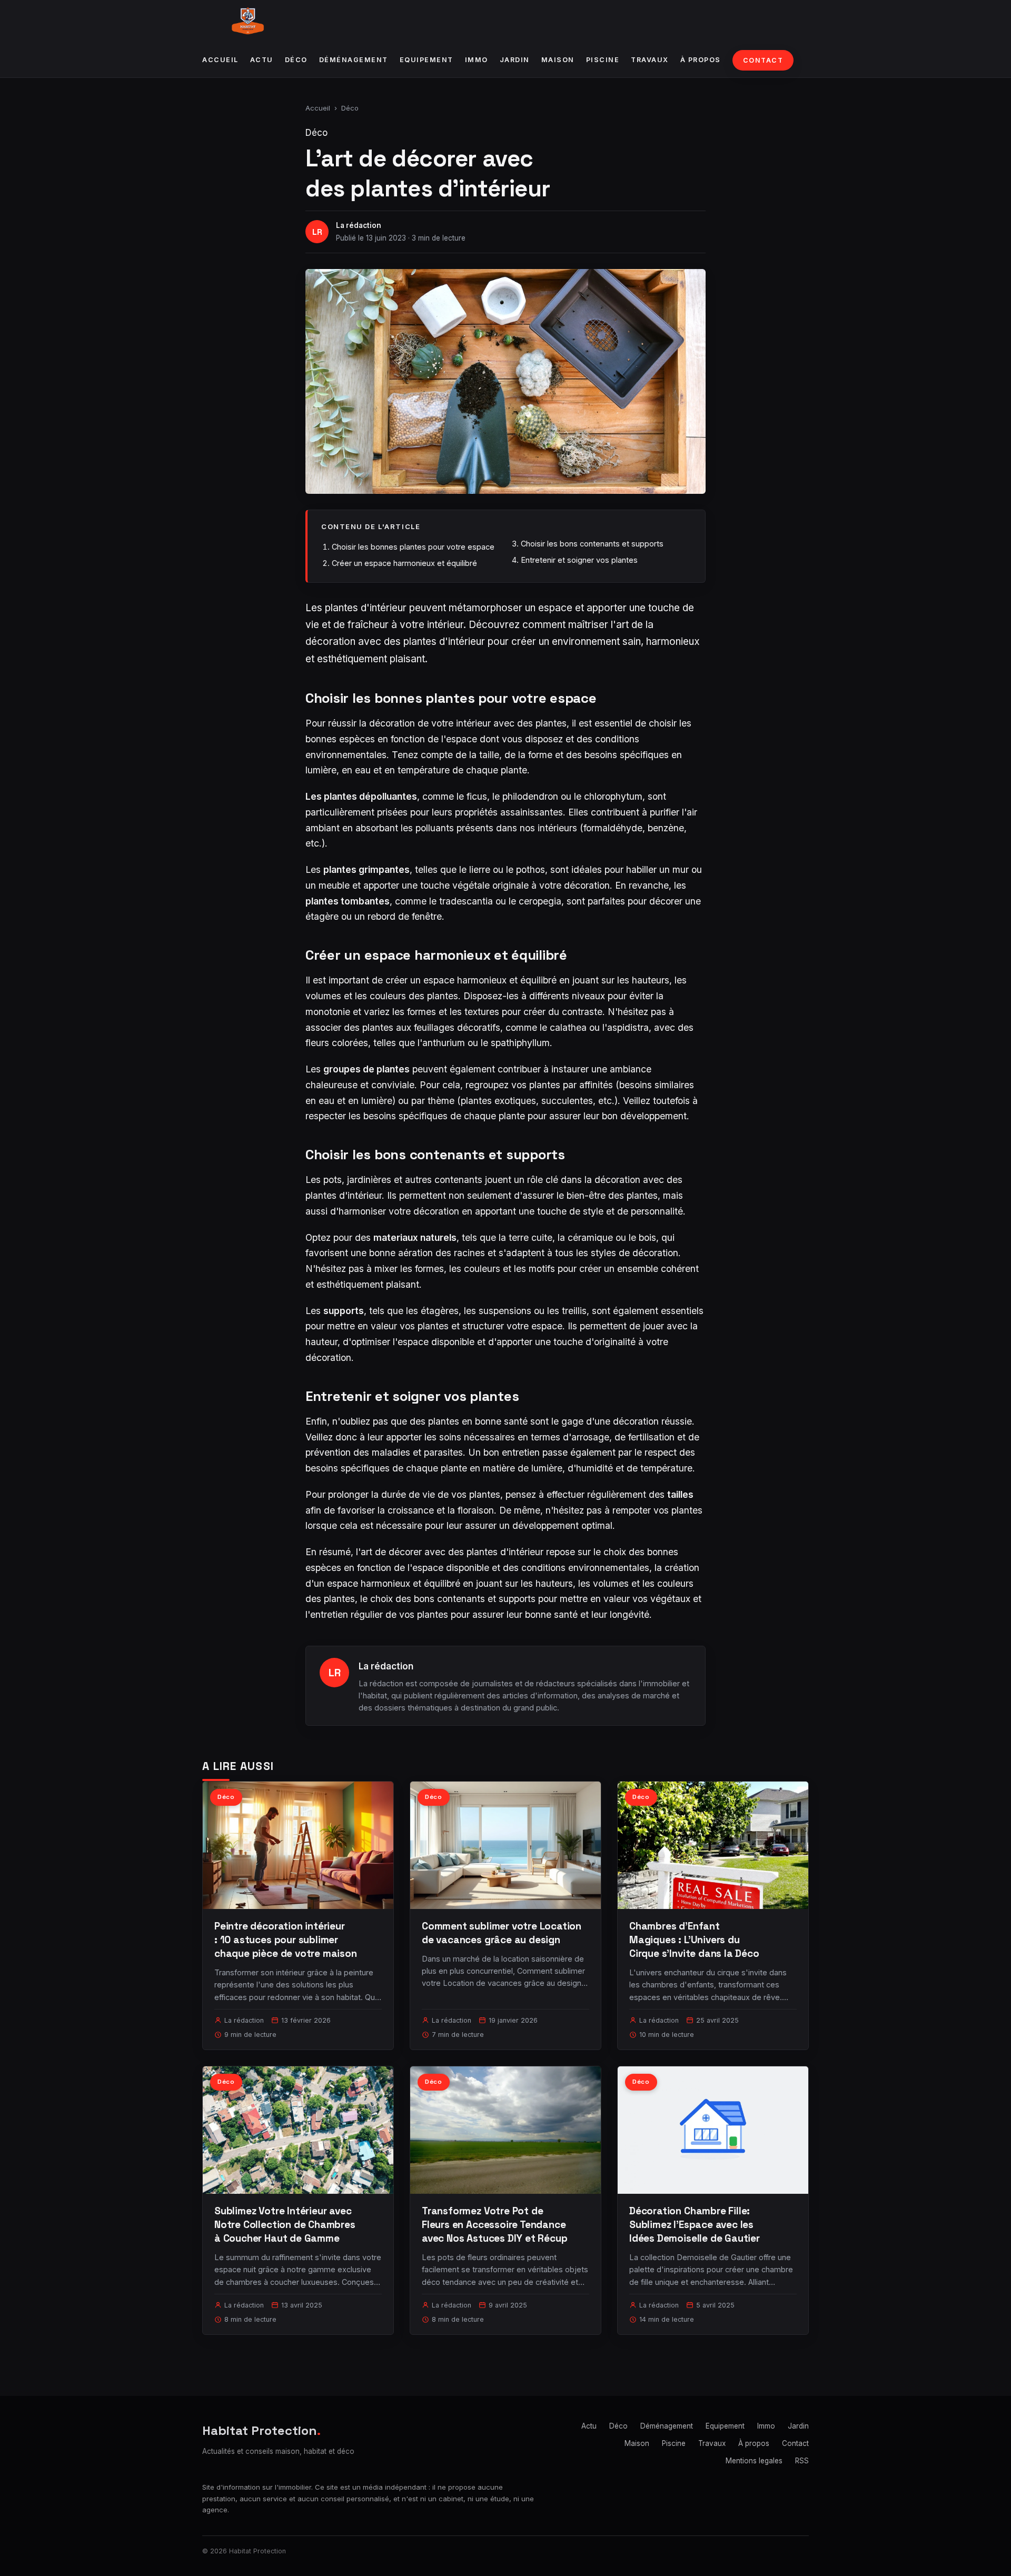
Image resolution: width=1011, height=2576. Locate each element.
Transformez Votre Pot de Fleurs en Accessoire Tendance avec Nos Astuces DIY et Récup (495, 2225)
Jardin (515, 60)
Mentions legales (754, 2461)
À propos (701, 60)
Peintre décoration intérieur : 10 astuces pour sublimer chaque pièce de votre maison (286, 1940)
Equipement (427, 60)
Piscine (603, 60)
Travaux (650, 60)
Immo (477, 60)
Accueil (220, 60)
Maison (558, 60)
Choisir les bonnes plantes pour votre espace (413, 547)
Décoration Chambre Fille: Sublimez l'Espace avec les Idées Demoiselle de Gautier (695, 2225)
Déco (296, 60)
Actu (262, 60)
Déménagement (354, 60)
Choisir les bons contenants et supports (592, 544)
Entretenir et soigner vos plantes (579, 560)
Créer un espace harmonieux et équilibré (404, 563)
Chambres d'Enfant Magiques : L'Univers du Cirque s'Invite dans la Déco (694, 1940)
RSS (802, 2461)
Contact (763, 60)
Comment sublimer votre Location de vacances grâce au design (502, 1933)
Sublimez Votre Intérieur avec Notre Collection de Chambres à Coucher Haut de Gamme (285, 2225)
